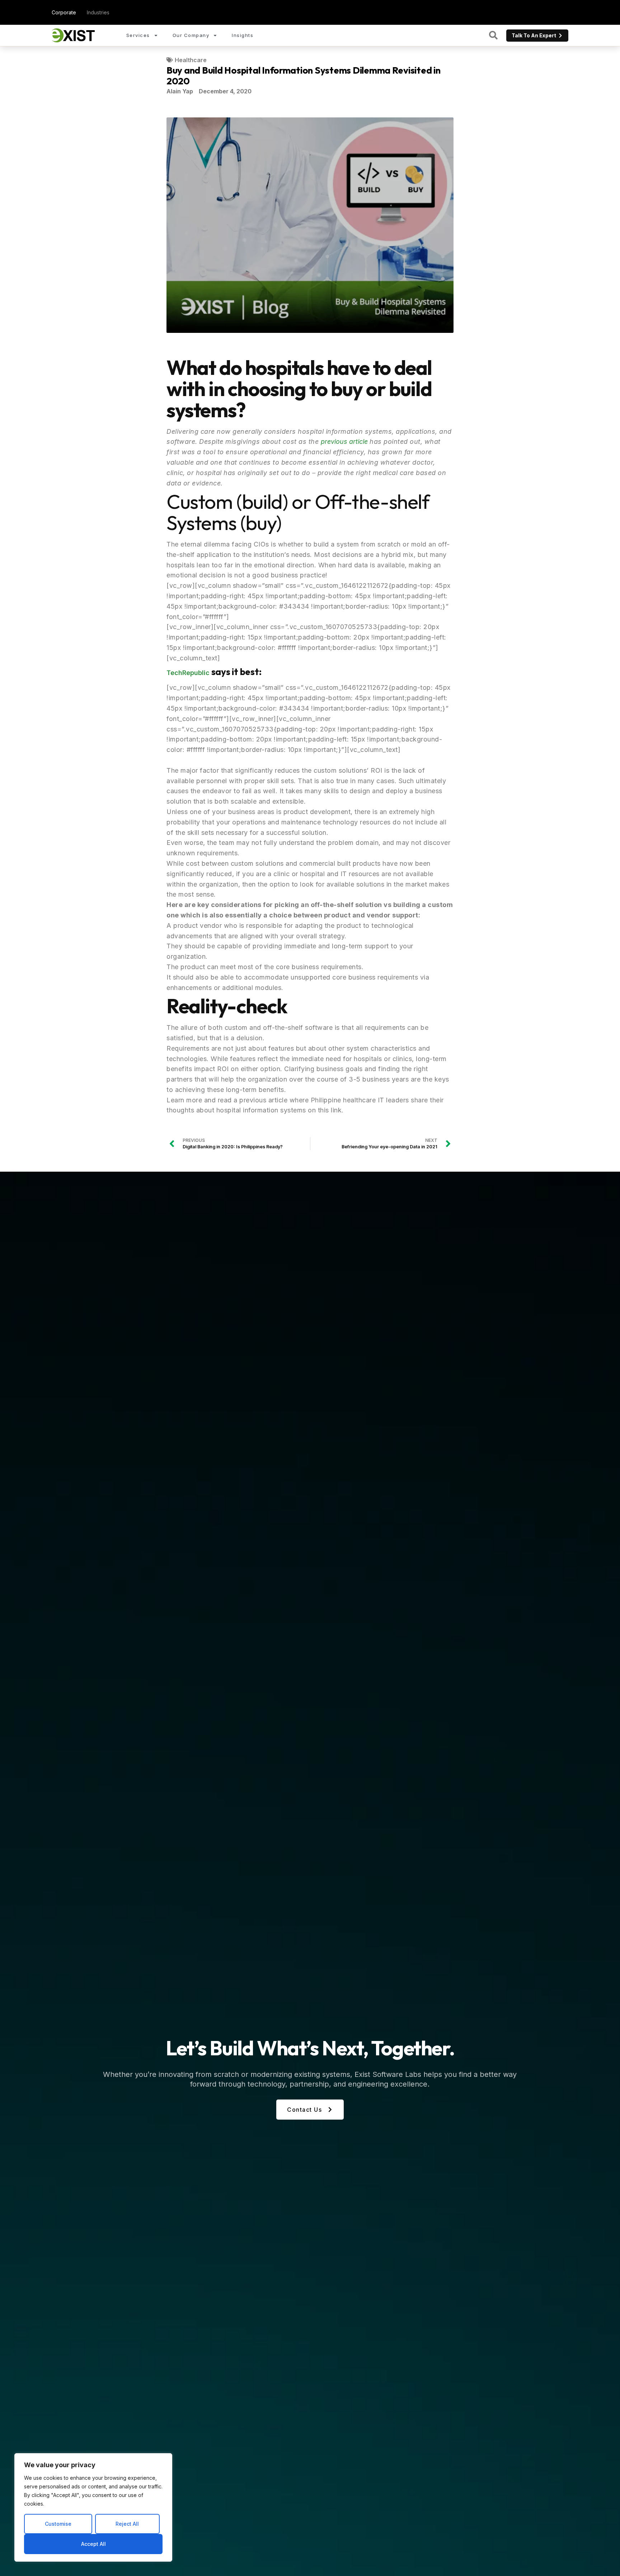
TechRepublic (188, 673)
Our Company (191, 35)
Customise (58, 2524)
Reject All (127, 2524)
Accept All (93, 2544)
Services (138, 35)
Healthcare (191, 60)
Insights (243, 35)
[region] (93, 2507)
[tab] (64, 12)
